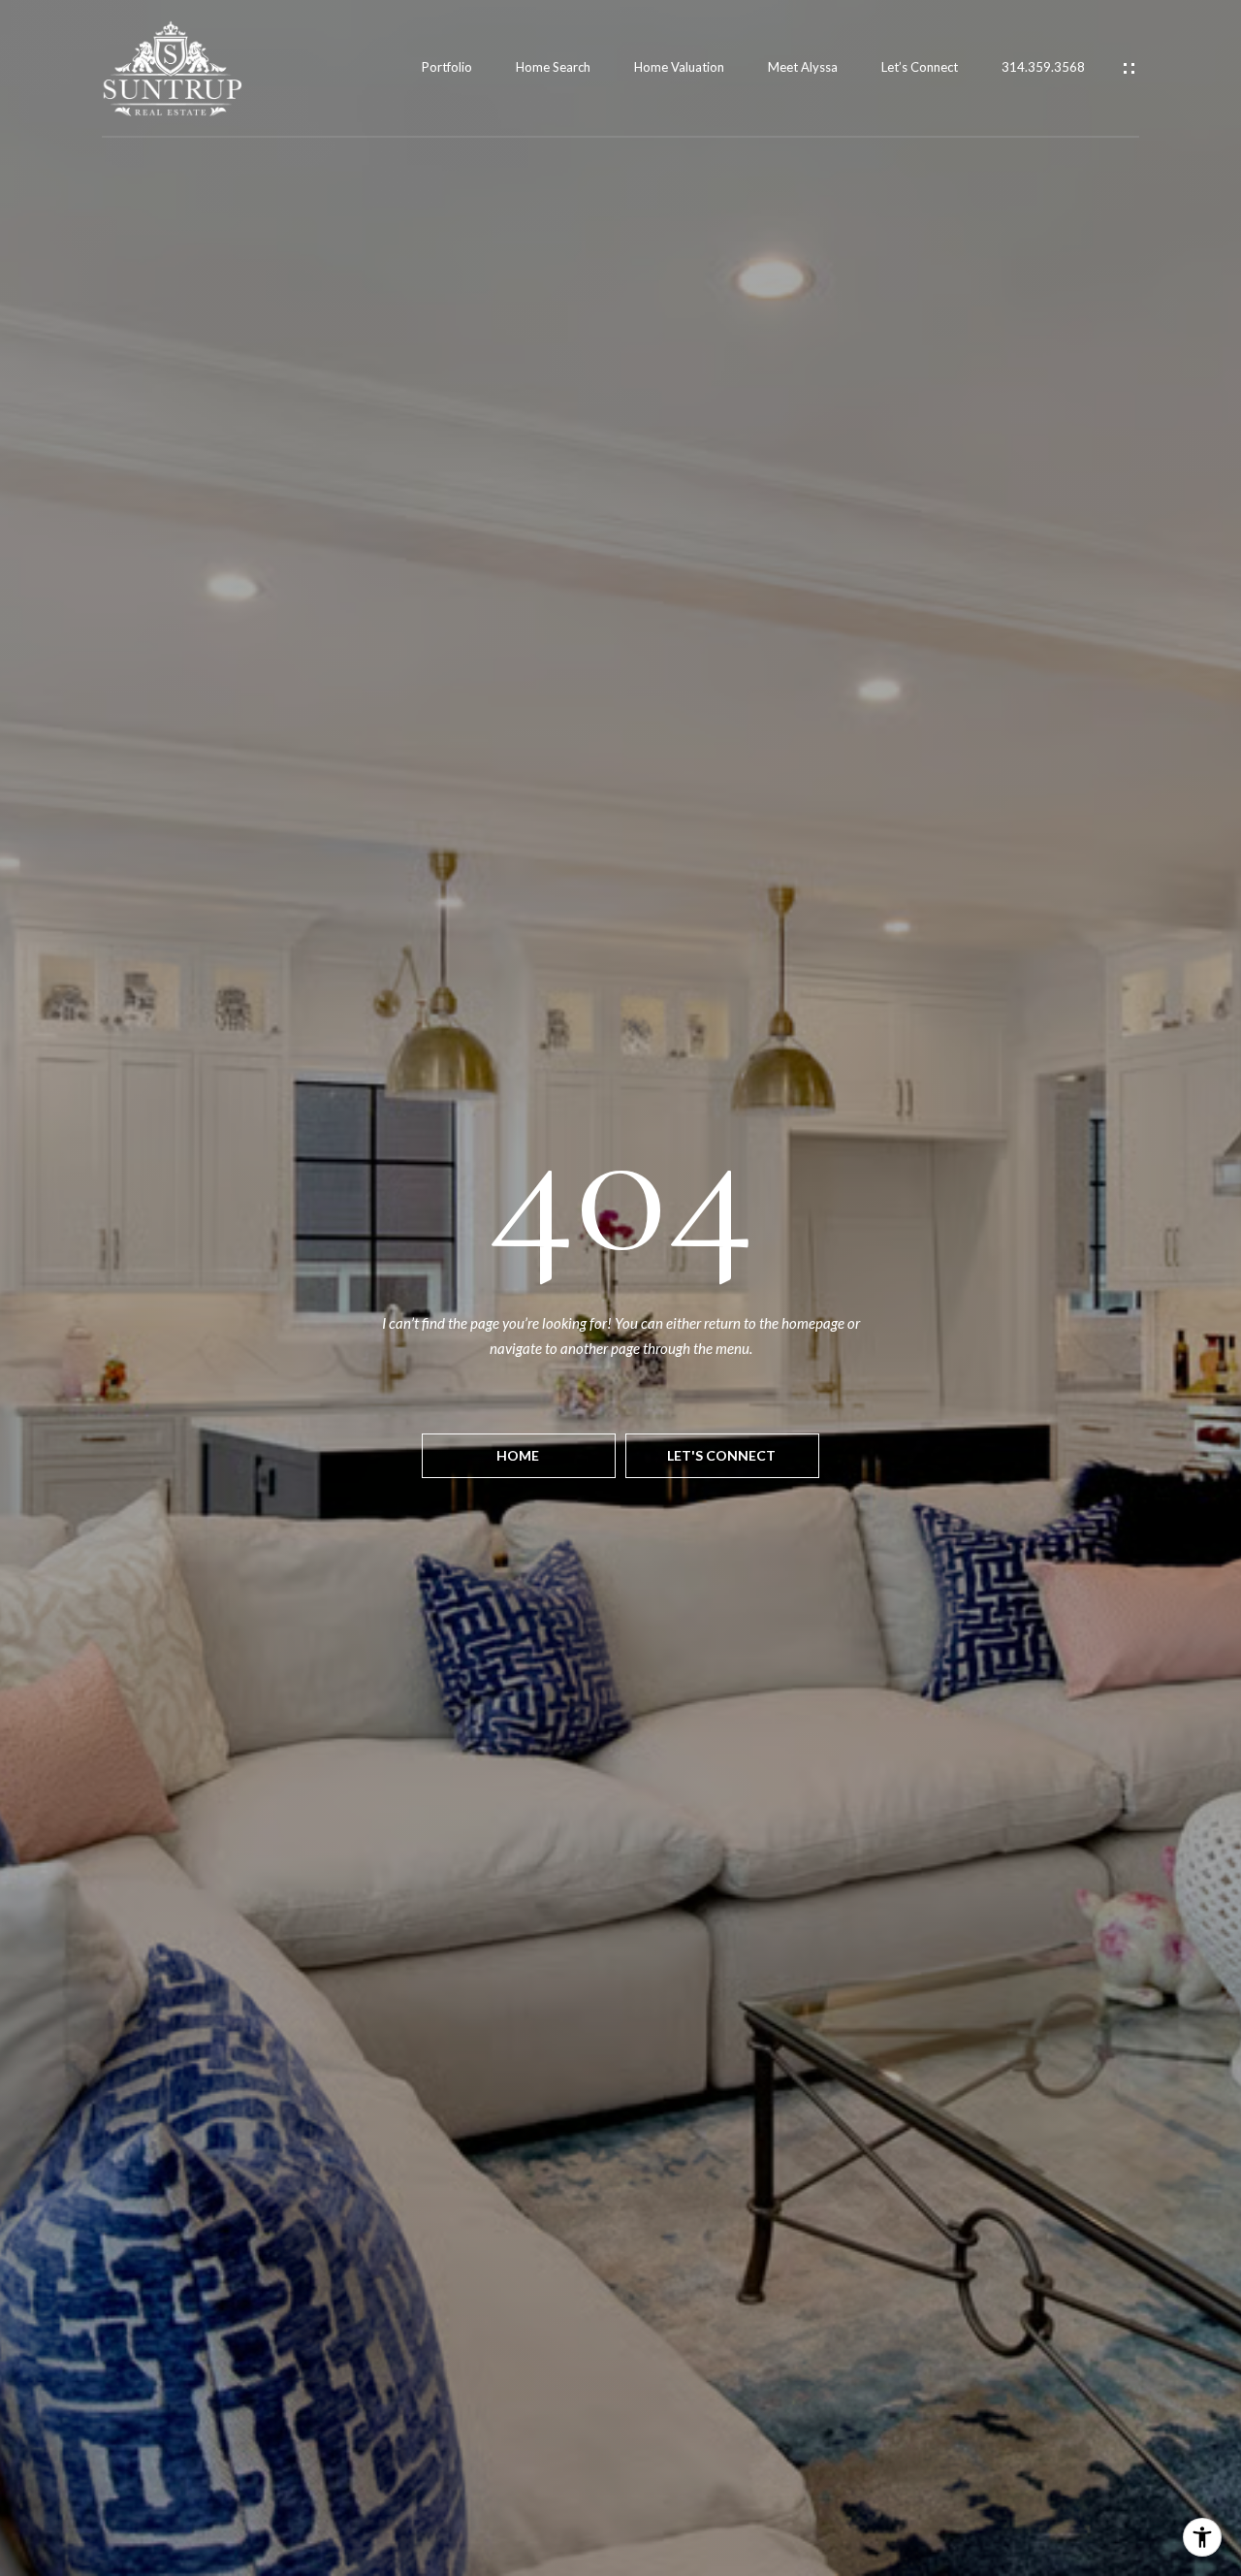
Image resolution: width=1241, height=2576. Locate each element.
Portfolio (447, 67)
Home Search (553, 67)
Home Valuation (679, 67)
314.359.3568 (1043, 67)
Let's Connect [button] (723, 1455)
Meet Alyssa (803, 67)
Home (519, 1455)
